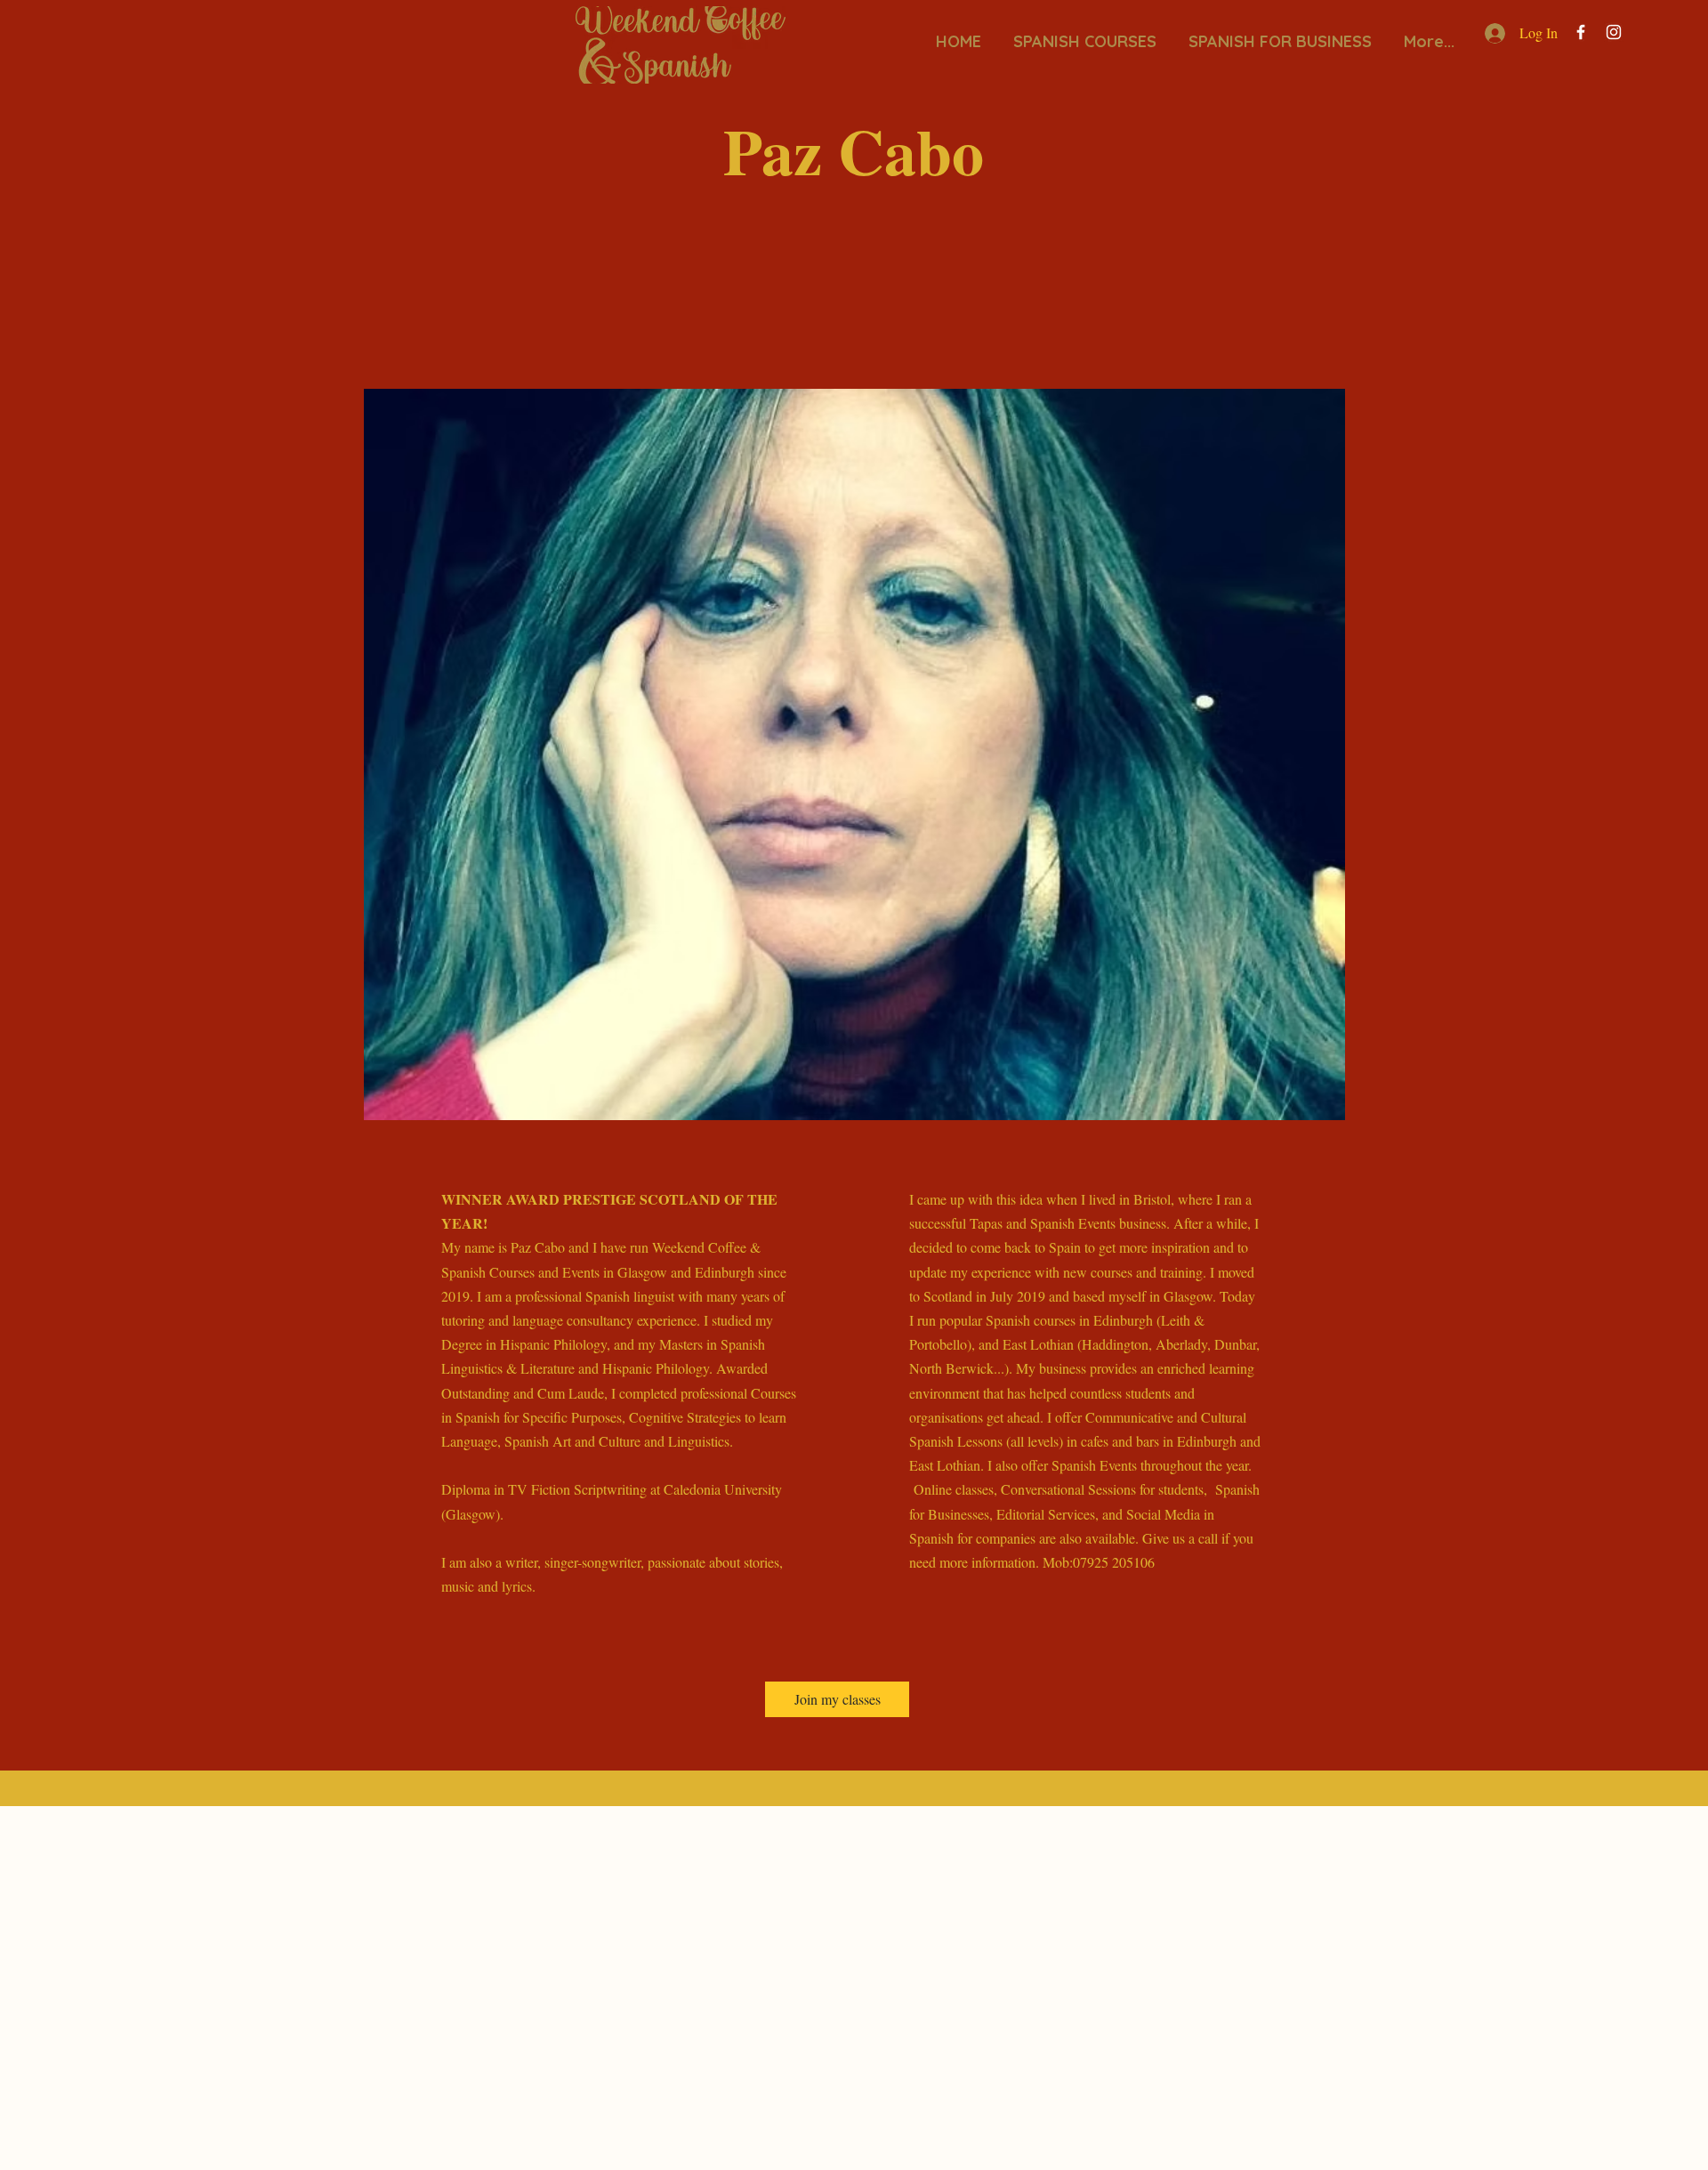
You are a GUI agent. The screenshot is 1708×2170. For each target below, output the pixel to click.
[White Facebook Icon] (1581, 32)
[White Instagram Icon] (1614, 32)
